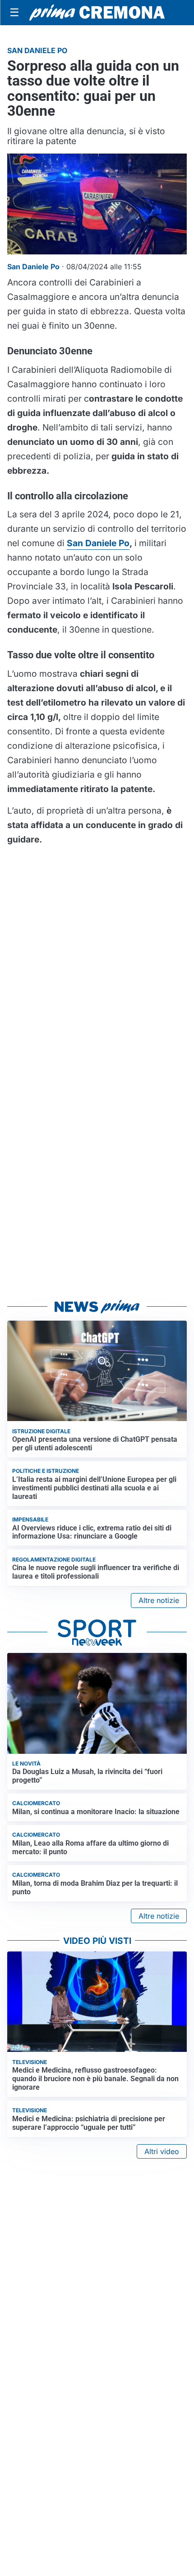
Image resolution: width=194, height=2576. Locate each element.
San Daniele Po (98, 543)
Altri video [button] (162, 2151)
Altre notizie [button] (159, 1600)
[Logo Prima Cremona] (97, 12)
